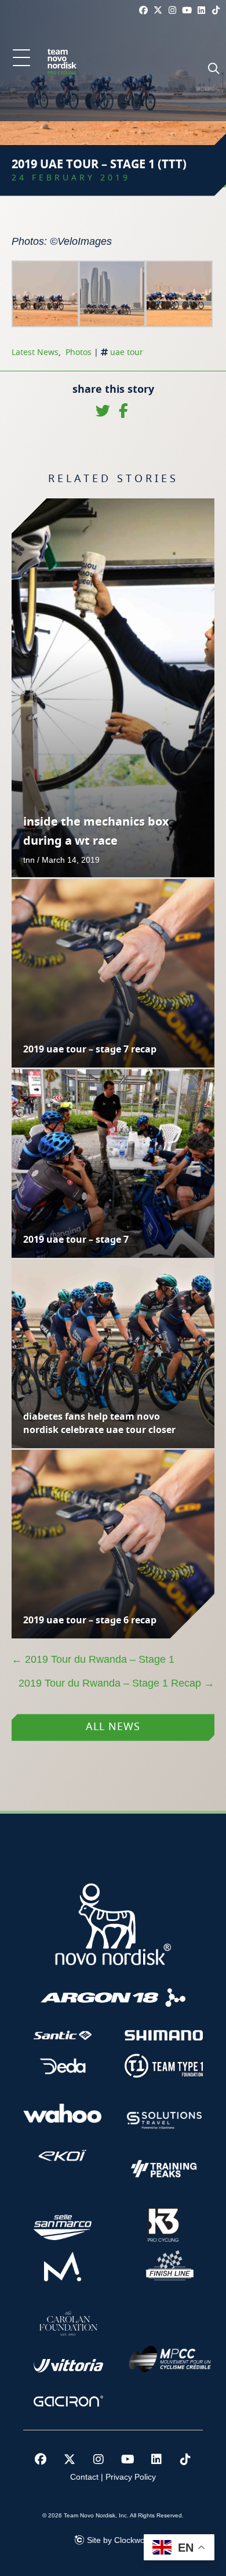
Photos (79, 353)
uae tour (127, 353)
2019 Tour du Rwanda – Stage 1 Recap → (116, 1683)
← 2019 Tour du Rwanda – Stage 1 (93, 1659)
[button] (21, 59)
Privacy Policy (131, 2477)
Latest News (35, 353)
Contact (84, 2477)
